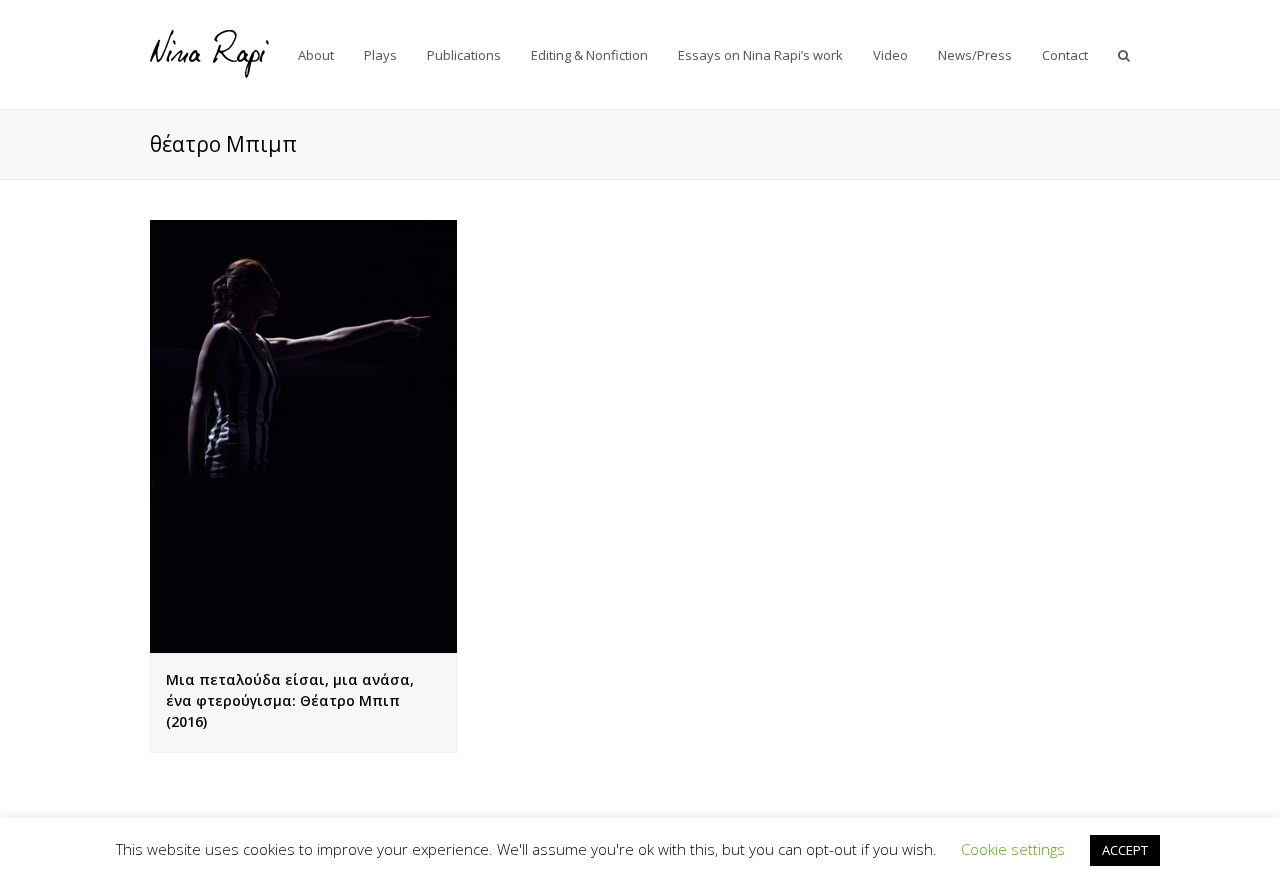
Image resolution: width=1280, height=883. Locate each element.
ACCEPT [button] (1125, 850)
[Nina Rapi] (210, 53)
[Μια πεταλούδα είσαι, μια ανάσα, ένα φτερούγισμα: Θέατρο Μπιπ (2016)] (303, 436)
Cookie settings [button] (1013, 849)
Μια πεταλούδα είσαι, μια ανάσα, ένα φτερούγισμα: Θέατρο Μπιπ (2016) (290, 700)
